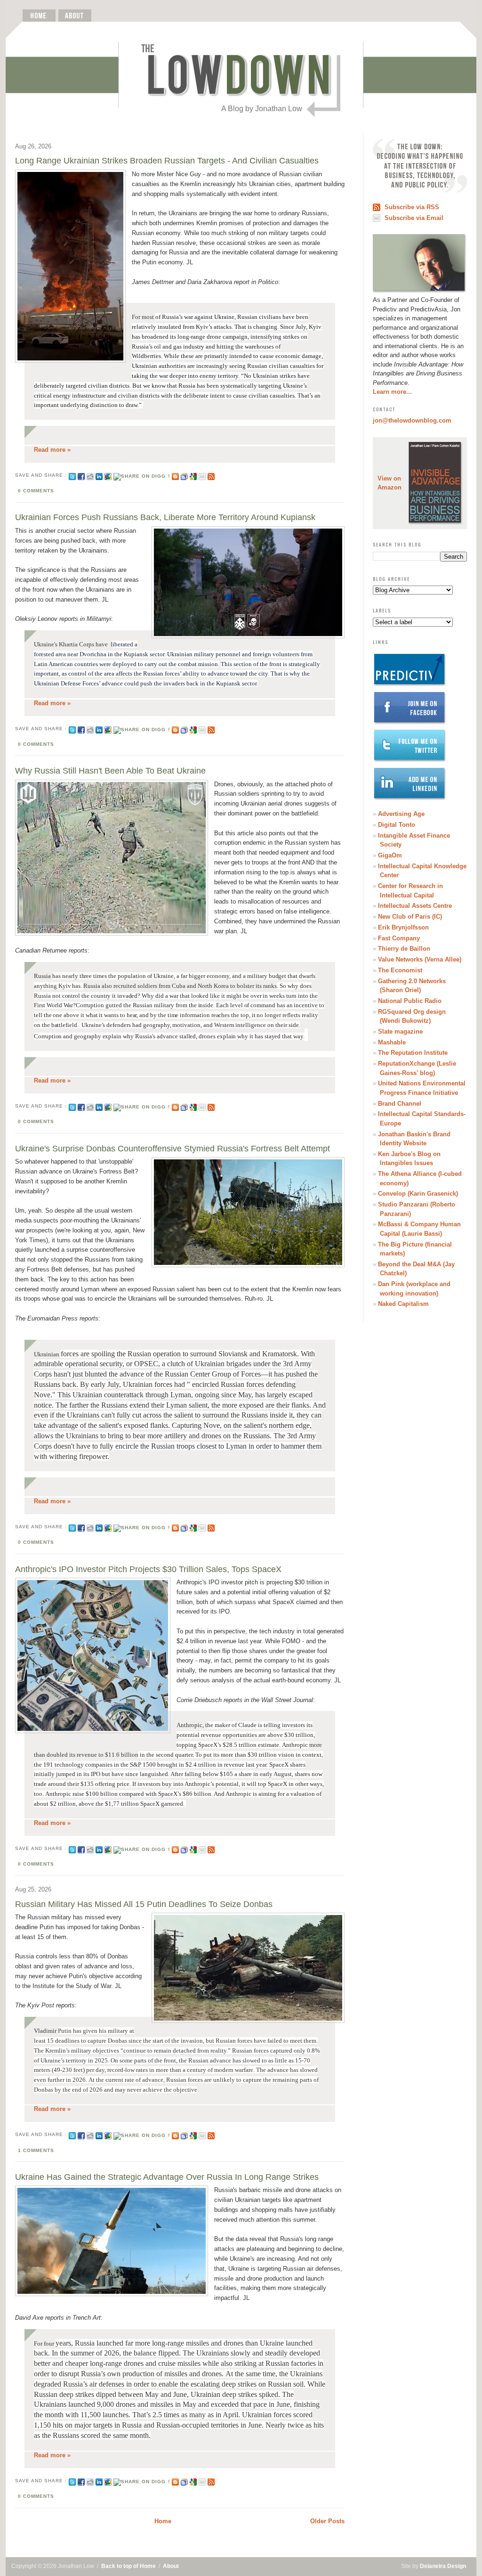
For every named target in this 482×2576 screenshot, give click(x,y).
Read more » (52, 450)
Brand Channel (400, 1104)
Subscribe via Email (414, 218)
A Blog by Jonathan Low (262, 109)
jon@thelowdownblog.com (412, 420)
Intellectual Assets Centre (415, 906)
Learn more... (392, 392)
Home (163, 2521)
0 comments (36, 491)
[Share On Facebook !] (81, 475)
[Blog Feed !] (211, 475)
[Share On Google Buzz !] (108, 475)
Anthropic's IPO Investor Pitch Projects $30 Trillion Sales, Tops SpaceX (148, 1569)
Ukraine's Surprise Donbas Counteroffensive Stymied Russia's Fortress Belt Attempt (173, 1149)
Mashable (392, 1042)
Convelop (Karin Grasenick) (418, 1194)
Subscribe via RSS (412, 207)
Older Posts (327, 2521)
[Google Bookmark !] (193, 475)
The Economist (400, 970)
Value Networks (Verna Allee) (420, 959)
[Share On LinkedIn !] (99, 475)
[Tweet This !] (72, 475)
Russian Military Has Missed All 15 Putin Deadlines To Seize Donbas (144, 1904)
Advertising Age (401, 814)
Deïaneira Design (443, 2566)
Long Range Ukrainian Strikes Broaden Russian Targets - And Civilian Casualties (167, 161)
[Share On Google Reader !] (184, 475)
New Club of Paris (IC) (410, 917)
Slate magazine (400, 1031)
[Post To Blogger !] (175, 475)
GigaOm (390, 855)
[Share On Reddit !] (90, 475)
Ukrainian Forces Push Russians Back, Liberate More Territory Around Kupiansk (165, 517)
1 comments (36, 2150)
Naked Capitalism (403, 1304)
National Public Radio (410, 1001)
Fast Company (399, 938)
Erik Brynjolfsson (403, 927)
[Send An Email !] (202, 475)
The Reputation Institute (413, 1053)
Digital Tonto (397, 825)
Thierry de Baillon (404, 949)
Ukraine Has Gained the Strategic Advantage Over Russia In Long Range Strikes (167, 2177)
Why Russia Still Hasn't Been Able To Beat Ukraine (110, 771)
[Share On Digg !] (141, 475)
